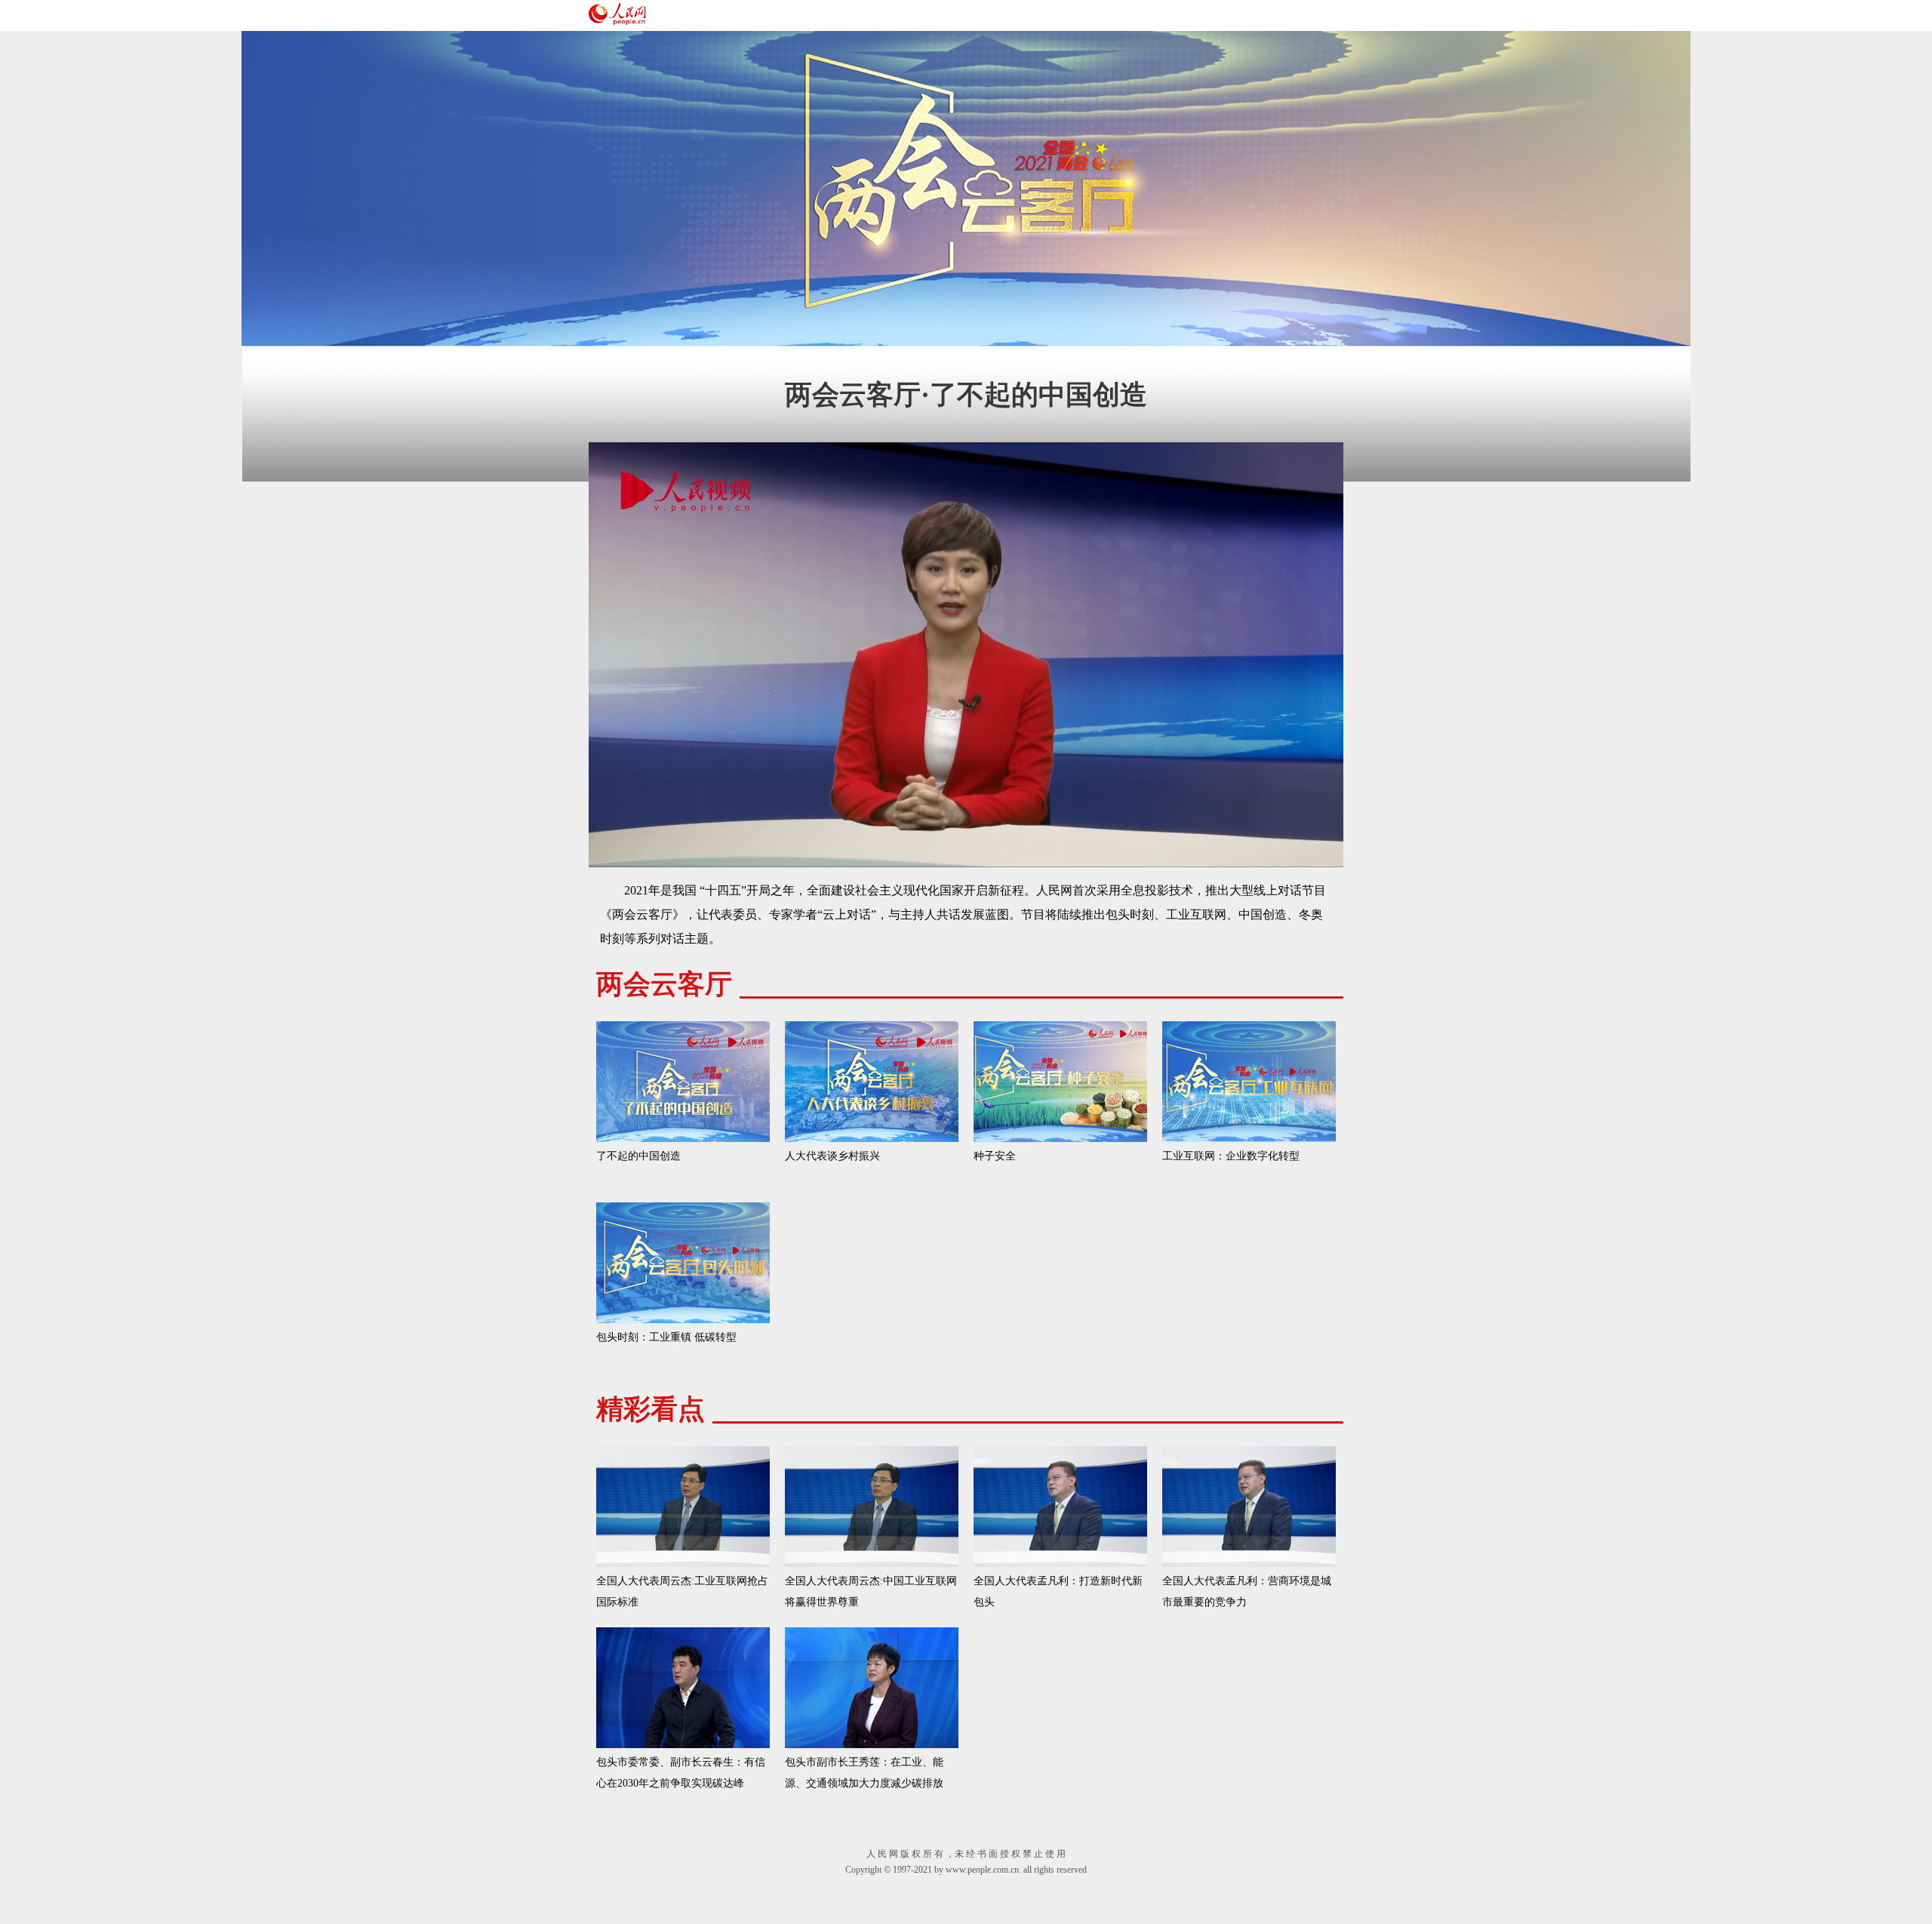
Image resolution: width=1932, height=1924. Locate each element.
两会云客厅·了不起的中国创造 (966, 395)
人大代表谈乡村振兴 (832, 1156)
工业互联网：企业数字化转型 (1231, 1156)
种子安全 (995, 1156)
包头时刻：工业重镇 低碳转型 (666, 1337)
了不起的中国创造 (638, 1156)
